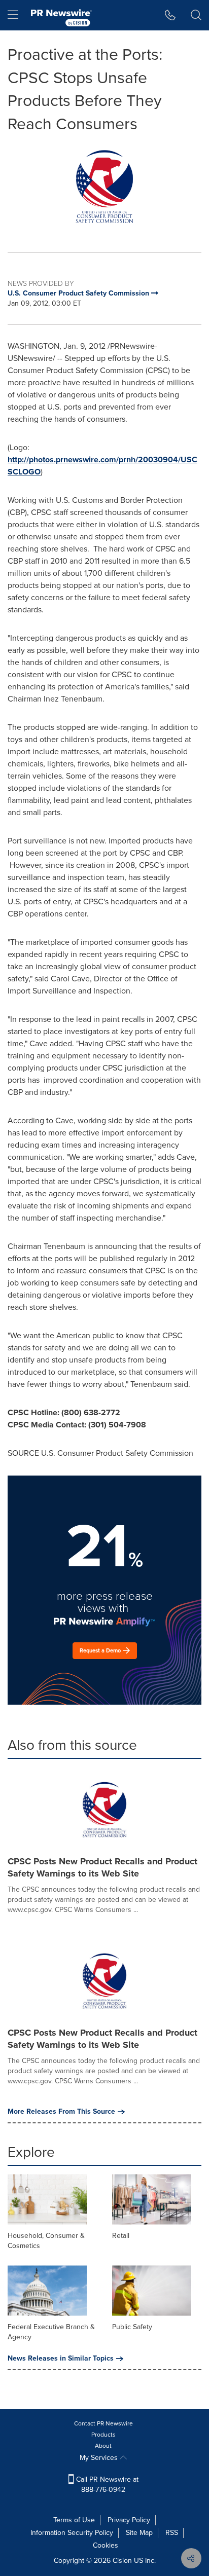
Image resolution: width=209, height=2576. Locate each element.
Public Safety (132, 2327)
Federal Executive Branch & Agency (51, 2332)
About (103, 2446)
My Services (100, 2458)
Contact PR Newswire (103, 2423)
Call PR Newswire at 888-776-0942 (106, 2485)
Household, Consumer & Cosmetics (46, 2241)
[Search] (196, 15)
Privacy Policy (129, 2520)
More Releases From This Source (61, 2112)
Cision (122, 2561)
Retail (121, 2236)
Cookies (106, 2545)
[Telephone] (170, 15)
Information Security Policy (72, 2533)
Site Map (139, 2533)
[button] (104, 187)
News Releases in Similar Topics (61, 2359)
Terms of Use (74, 2520)
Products (103, 2435)
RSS (172, 2533)
